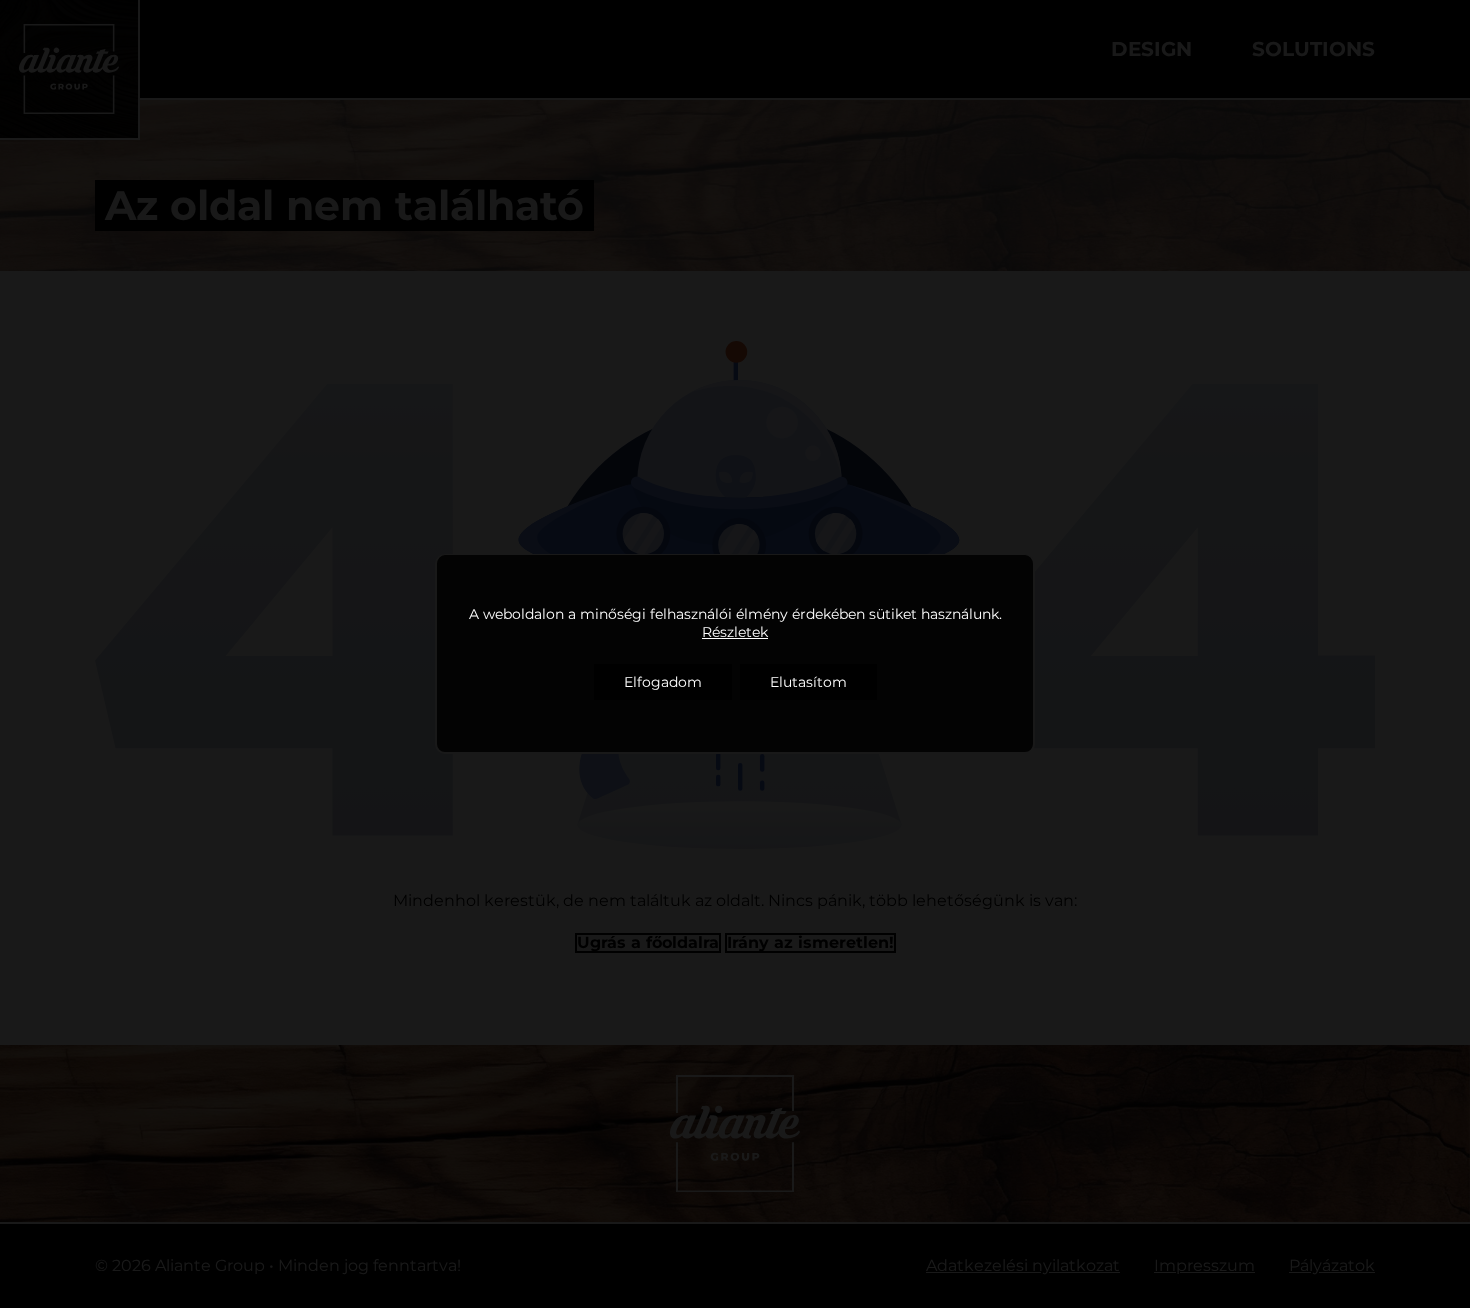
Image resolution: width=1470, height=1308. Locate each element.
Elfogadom (663, 682)
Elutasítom (808, 682)
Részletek (735, 632)
